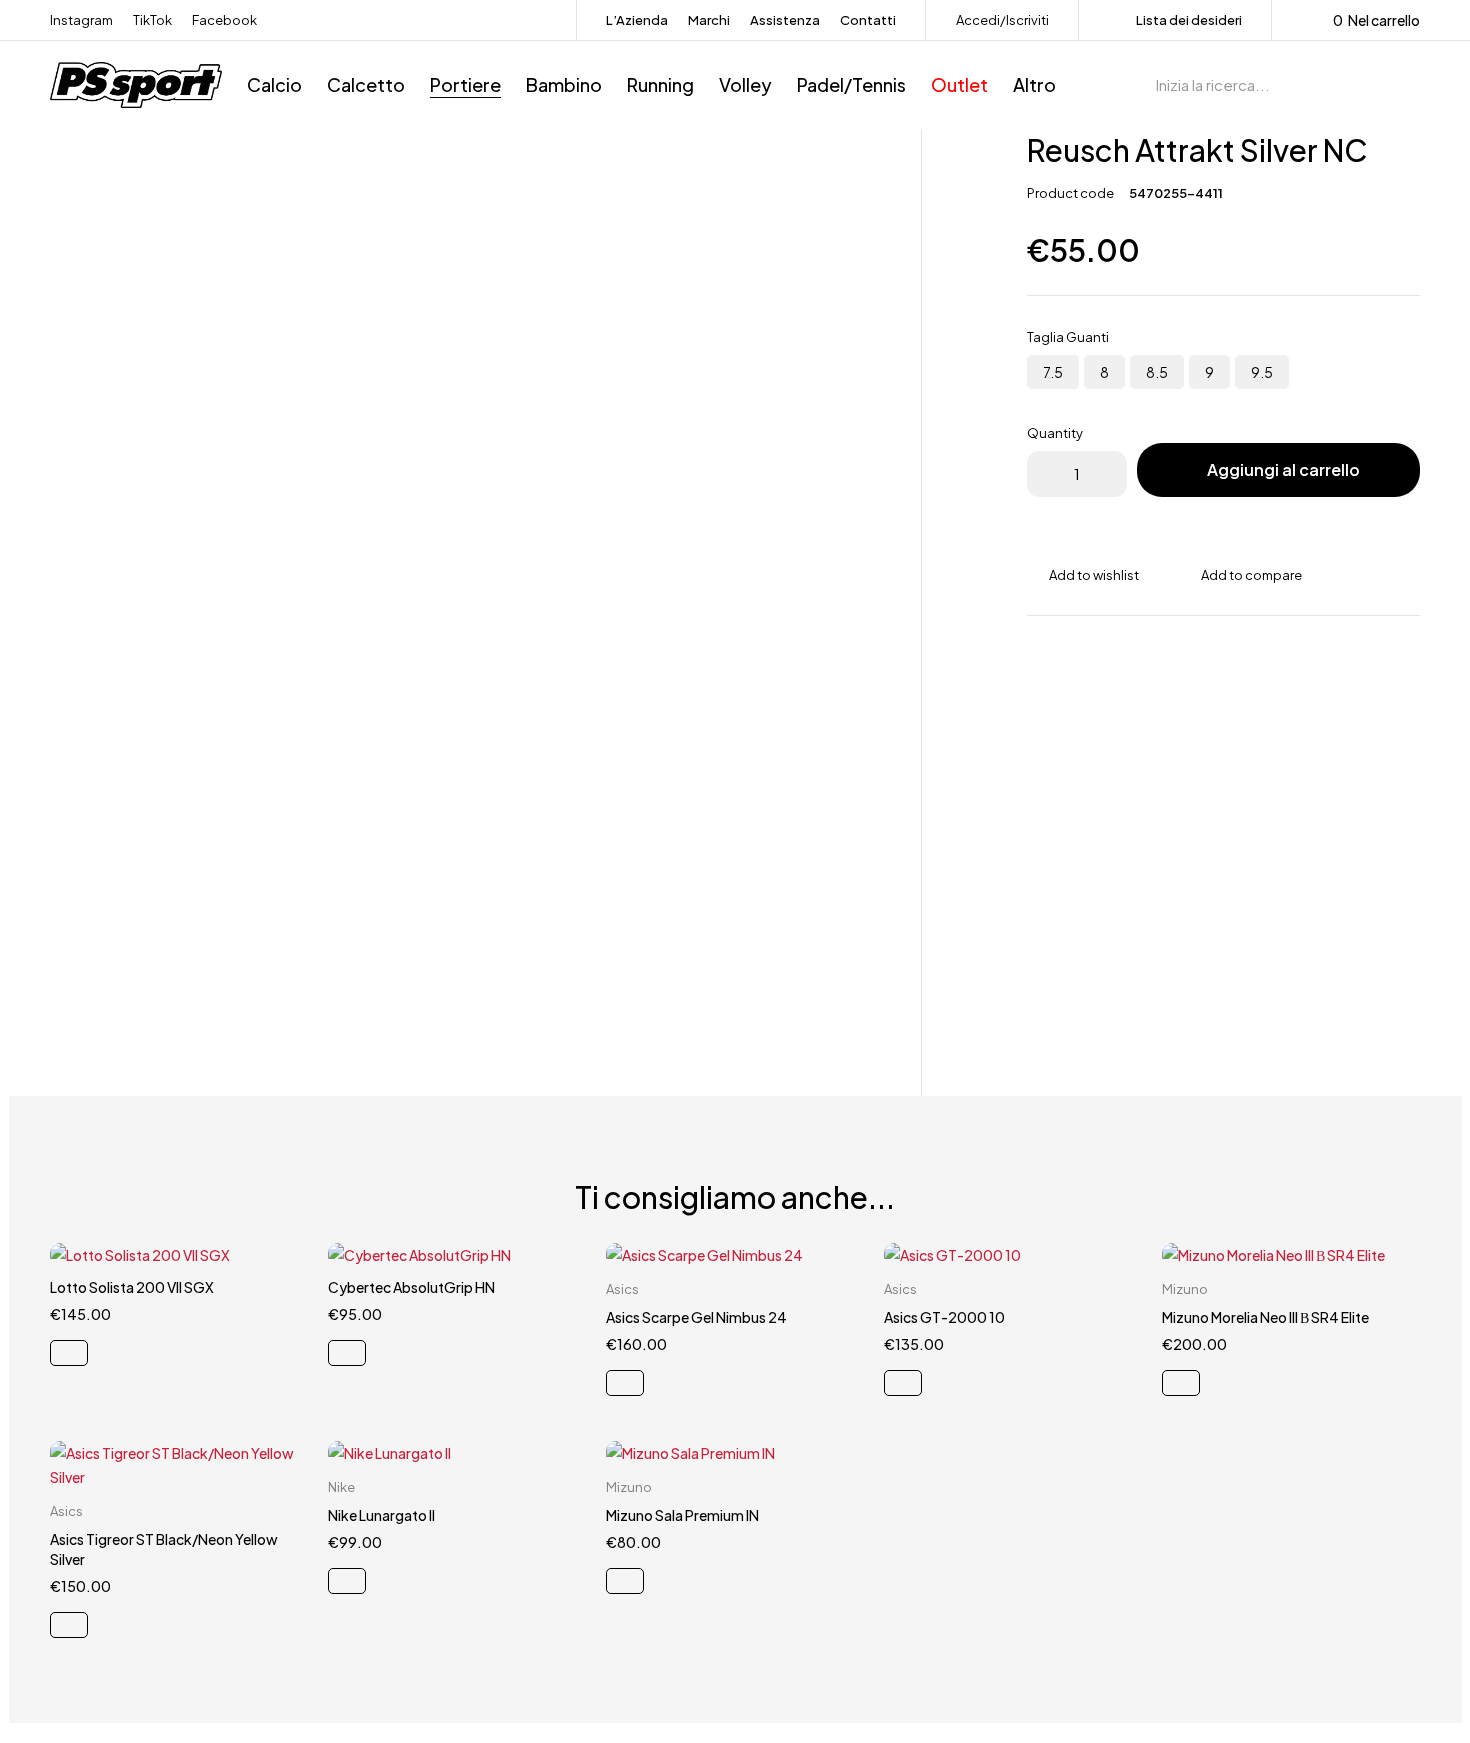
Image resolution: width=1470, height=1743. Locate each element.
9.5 (1262, 372)
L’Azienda (637, 20)
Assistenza (785, 20)
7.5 (1053, 372)
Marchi (709, 20)
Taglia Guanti (1068, 337)
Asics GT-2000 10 (944, 1317)
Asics (622, 1289)
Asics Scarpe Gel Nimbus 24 (696, 1317)
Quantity (1055, 433)
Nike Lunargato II (381, 1515)
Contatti (868, 20)
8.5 (1157, 372)
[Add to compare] (1240, 575)
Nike (341, 1487)
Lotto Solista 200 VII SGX (132, 1287)
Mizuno (1185, 1289)
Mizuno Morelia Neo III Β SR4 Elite (1265, 1317)
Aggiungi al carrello (1283, 469)
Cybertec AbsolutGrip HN (411, 1287)
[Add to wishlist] (1083, 575)
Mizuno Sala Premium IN (682, 1515)
